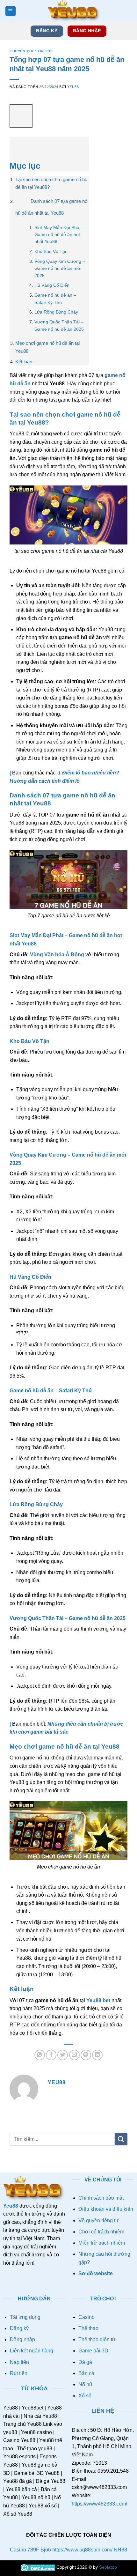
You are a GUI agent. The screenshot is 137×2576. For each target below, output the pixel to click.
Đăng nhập (22, 2339)
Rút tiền (19, 2373)
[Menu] (11, 11)
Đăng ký (19, 2328)
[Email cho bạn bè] (74, 2055)
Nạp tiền (19, 2362)
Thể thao (88, 2328)
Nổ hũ (85, 2384)
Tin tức (45, 51)
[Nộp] (121, 2139)
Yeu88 (73, 87)
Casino (87, 2317)
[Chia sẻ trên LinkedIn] (97, 2055)
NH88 (120, 2550)
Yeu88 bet (98, 2000)
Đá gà (85, 2362)
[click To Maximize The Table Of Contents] (21, 116)
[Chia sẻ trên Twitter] (63, 2055)
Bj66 (46, 2550)
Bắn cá (86, 2373)
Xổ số (85, 2396)
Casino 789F (25, 2550)
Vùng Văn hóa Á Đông (57, 955)
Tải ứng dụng (25, 2317)
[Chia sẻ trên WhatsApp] (40, 2055)
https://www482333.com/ (99, 2504)
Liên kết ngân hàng (32, 2351)
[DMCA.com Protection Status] (38, 2567)
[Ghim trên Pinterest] (86, 2055)
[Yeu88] (74, 11)
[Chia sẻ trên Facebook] (51, 2055)
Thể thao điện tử (97, 2339)
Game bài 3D (93, 2351)
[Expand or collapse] (18, 145)
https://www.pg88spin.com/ (82, 2550)
